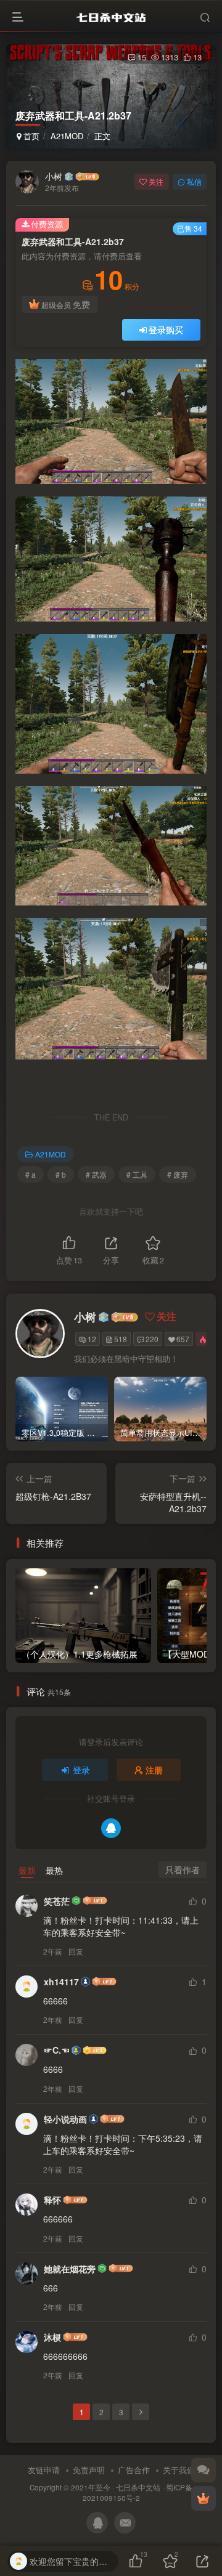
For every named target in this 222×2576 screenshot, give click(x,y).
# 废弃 (178, 1174)
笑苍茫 (57, 1901)
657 (183, 1339)
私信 (194, 181)
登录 (81, 1770)
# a (31, 1174)
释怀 (52, 2200)
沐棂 (52, 2337)
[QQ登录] (111, 1828)
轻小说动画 (65, 2119)
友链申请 (44, 2470)
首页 (30, 136)
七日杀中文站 (138, 2487)
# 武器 (96, 1174)
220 (152, 1339)
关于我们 (179, 2470)
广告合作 (134, 2470)
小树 (54, 176)
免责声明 (89, 2470)
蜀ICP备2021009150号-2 (138, 2493)
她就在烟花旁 (70, 2269)
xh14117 (61, 1982)
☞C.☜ (57, 2050)
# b (61, 1174)
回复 (76, 1951)
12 (92, 1339)
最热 (54, 1870)
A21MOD (67, 136)
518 (121, 1339)
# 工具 (137, 1174)
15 (142, 57)
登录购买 (166, 330)
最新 (27, 1870)
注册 (154, 1770)
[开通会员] (203, 2498)
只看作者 (183, 1869)
